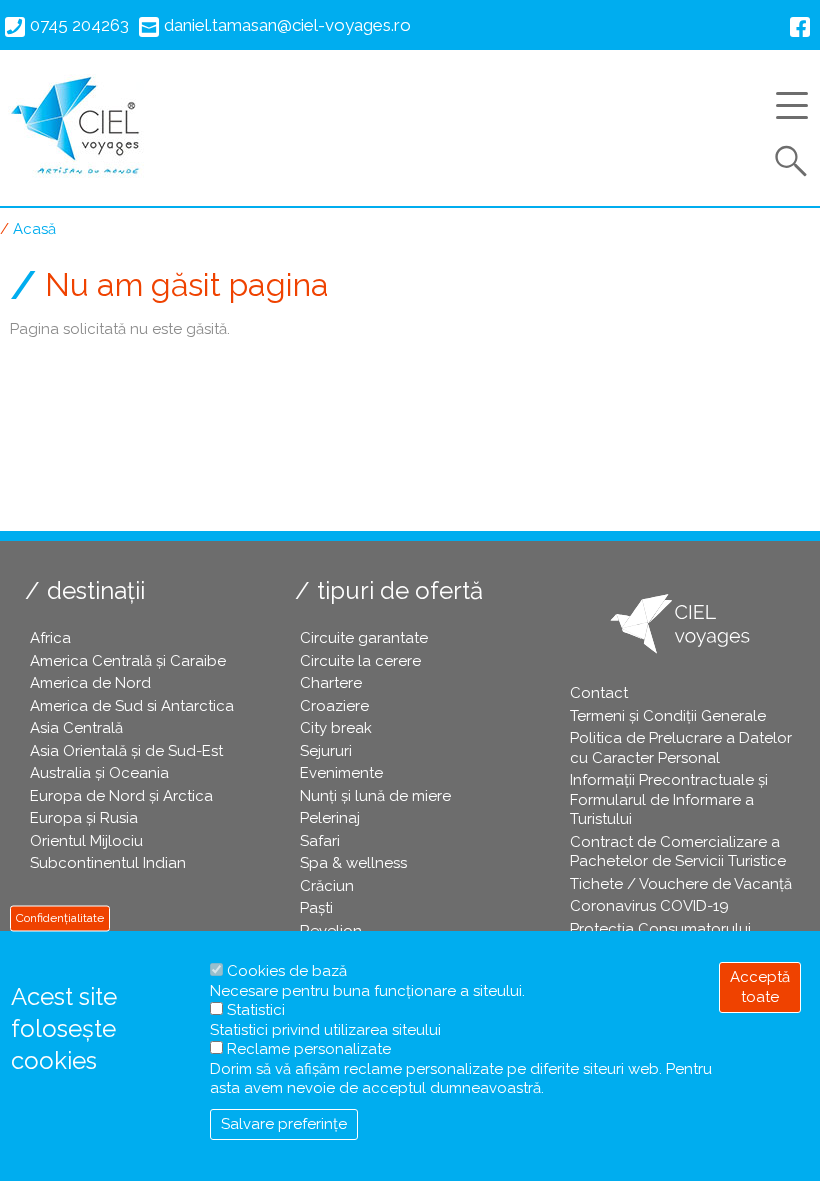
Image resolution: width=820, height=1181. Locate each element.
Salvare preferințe (284, 1124)
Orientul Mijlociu (86, 841)
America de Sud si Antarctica (132, 706)
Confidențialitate (60, 918)
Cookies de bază (287, 971)
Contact (599, 693)
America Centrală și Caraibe (128, 661)
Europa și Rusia (84, 818)
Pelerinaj (330, 818)
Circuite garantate (364, 638)
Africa (50, 638)
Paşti (316, 908)
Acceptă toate (760, 987)
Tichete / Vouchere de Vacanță (681, 884)
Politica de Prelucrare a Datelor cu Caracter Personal (681, 748)
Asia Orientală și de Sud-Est (126, 751)
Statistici (256, 1010)
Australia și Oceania (99, 773)
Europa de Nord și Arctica (121, 796)
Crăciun (327, 886)
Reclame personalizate (309, 1049)
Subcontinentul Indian (108, 863)
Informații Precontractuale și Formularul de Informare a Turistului (669, 799)
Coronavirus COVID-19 (649, 906)
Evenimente (341, 773)
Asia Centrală (76, 728)
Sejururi (326, 751)
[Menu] (798, 109)
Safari (320, 841)
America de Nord (90, 683)
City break (336, 728)
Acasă (34, 229)
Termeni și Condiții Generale (668, 716)
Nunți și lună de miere (375, 796)
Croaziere (334, 706)
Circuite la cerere (360, 661)
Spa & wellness (353, 863)
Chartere (331, 683)
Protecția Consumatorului (660, 929)
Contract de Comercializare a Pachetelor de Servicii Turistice (678, 852)
